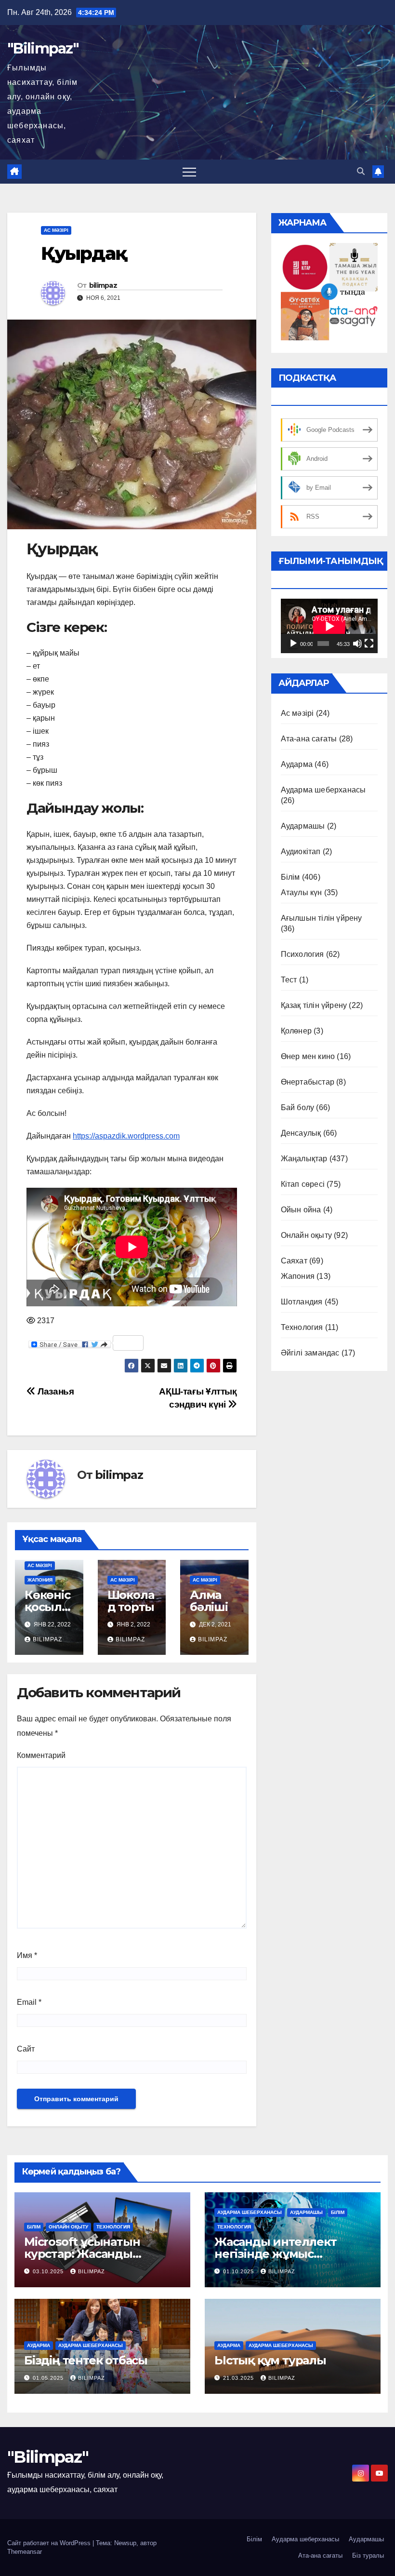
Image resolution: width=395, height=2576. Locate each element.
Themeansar (25, 2552)
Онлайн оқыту (306, 1235)
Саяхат (294, 1261)
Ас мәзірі (56, 230)
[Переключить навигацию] (189, 172)
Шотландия (302, 1302)
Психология (303, 954)
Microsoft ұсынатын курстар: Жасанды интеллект (82, 2254)
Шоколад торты (131, 1601)
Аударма (297, 764)
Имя (27, 1955)
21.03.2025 (239, 2378)
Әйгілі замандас (310, 1353)
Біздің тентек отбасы (86, 2360)
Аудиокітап (301, 852)
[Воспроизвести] (293, 644)
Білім (290, 877)
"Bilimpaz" (43, 48)
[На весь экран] (369, 644)
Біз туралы (368, 2556)
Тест (289, 980)
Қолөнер (296, 1031)
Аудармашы (303, 826)
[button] (361, 171)
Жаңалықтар (304, 1159)
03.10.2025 (49, 2271)
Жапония (40, 1580)
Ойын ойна (301, 1210)
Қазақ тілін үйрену (314, 1005)
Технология (302, 1327)
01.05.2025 (49, 2378)
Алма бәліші (209, 1601)
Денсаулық (301, 1133)
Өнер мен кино (308, 1056)
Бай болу (298, 1107)
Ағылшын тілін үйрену (322, 918)
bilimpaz (103, 285)
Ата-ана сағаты (309, 739)
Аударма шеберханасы (323, 790)
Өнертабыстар (308, 1082)
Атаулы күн (302, 892)
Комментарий (41, 1755)
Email (29, 2002)
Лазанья (55, 1391)
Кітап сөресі (303, 1184)
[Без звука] (357, 644)
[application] (329, 626)
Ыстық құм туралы (270, 2360)
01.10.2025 (239, 2271)
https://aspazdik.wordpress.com (126, 1136)
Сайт (26, 2049)
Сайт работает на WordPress (50, 2543)
